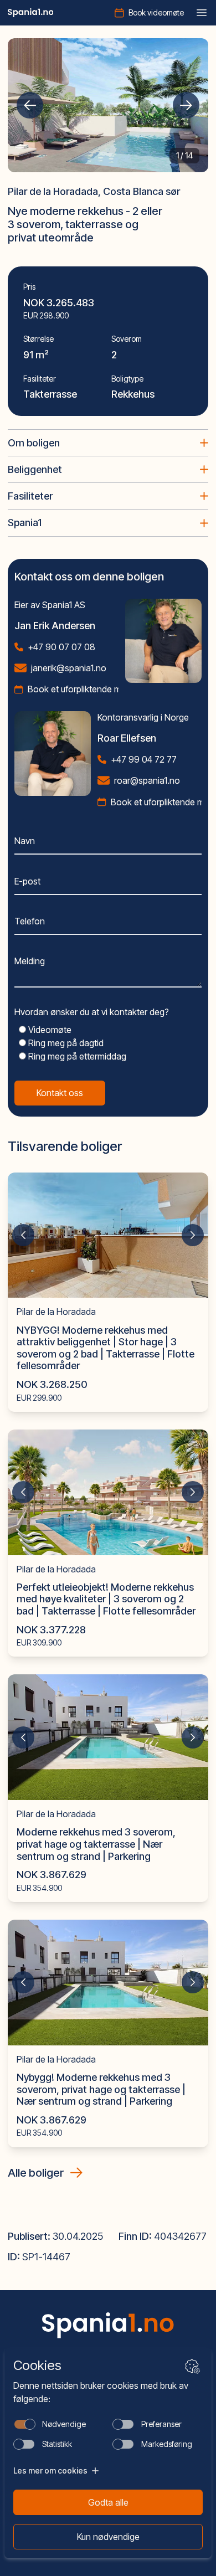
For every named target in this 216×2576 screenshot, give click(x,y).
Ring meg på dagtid (65, 1043)
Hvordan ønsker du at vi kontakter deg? (92, 1012)
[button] (30, 105)
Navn (25, 841)
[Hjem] (31, 13)
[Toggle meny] (202, 13)
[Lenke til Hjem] (108, 2325)
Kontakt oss (60, 1093)
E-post (27, 881)
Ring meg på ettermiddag (76, 1056)
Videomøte (49, 1030)
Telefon (30, 921)
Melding (30, 961)
